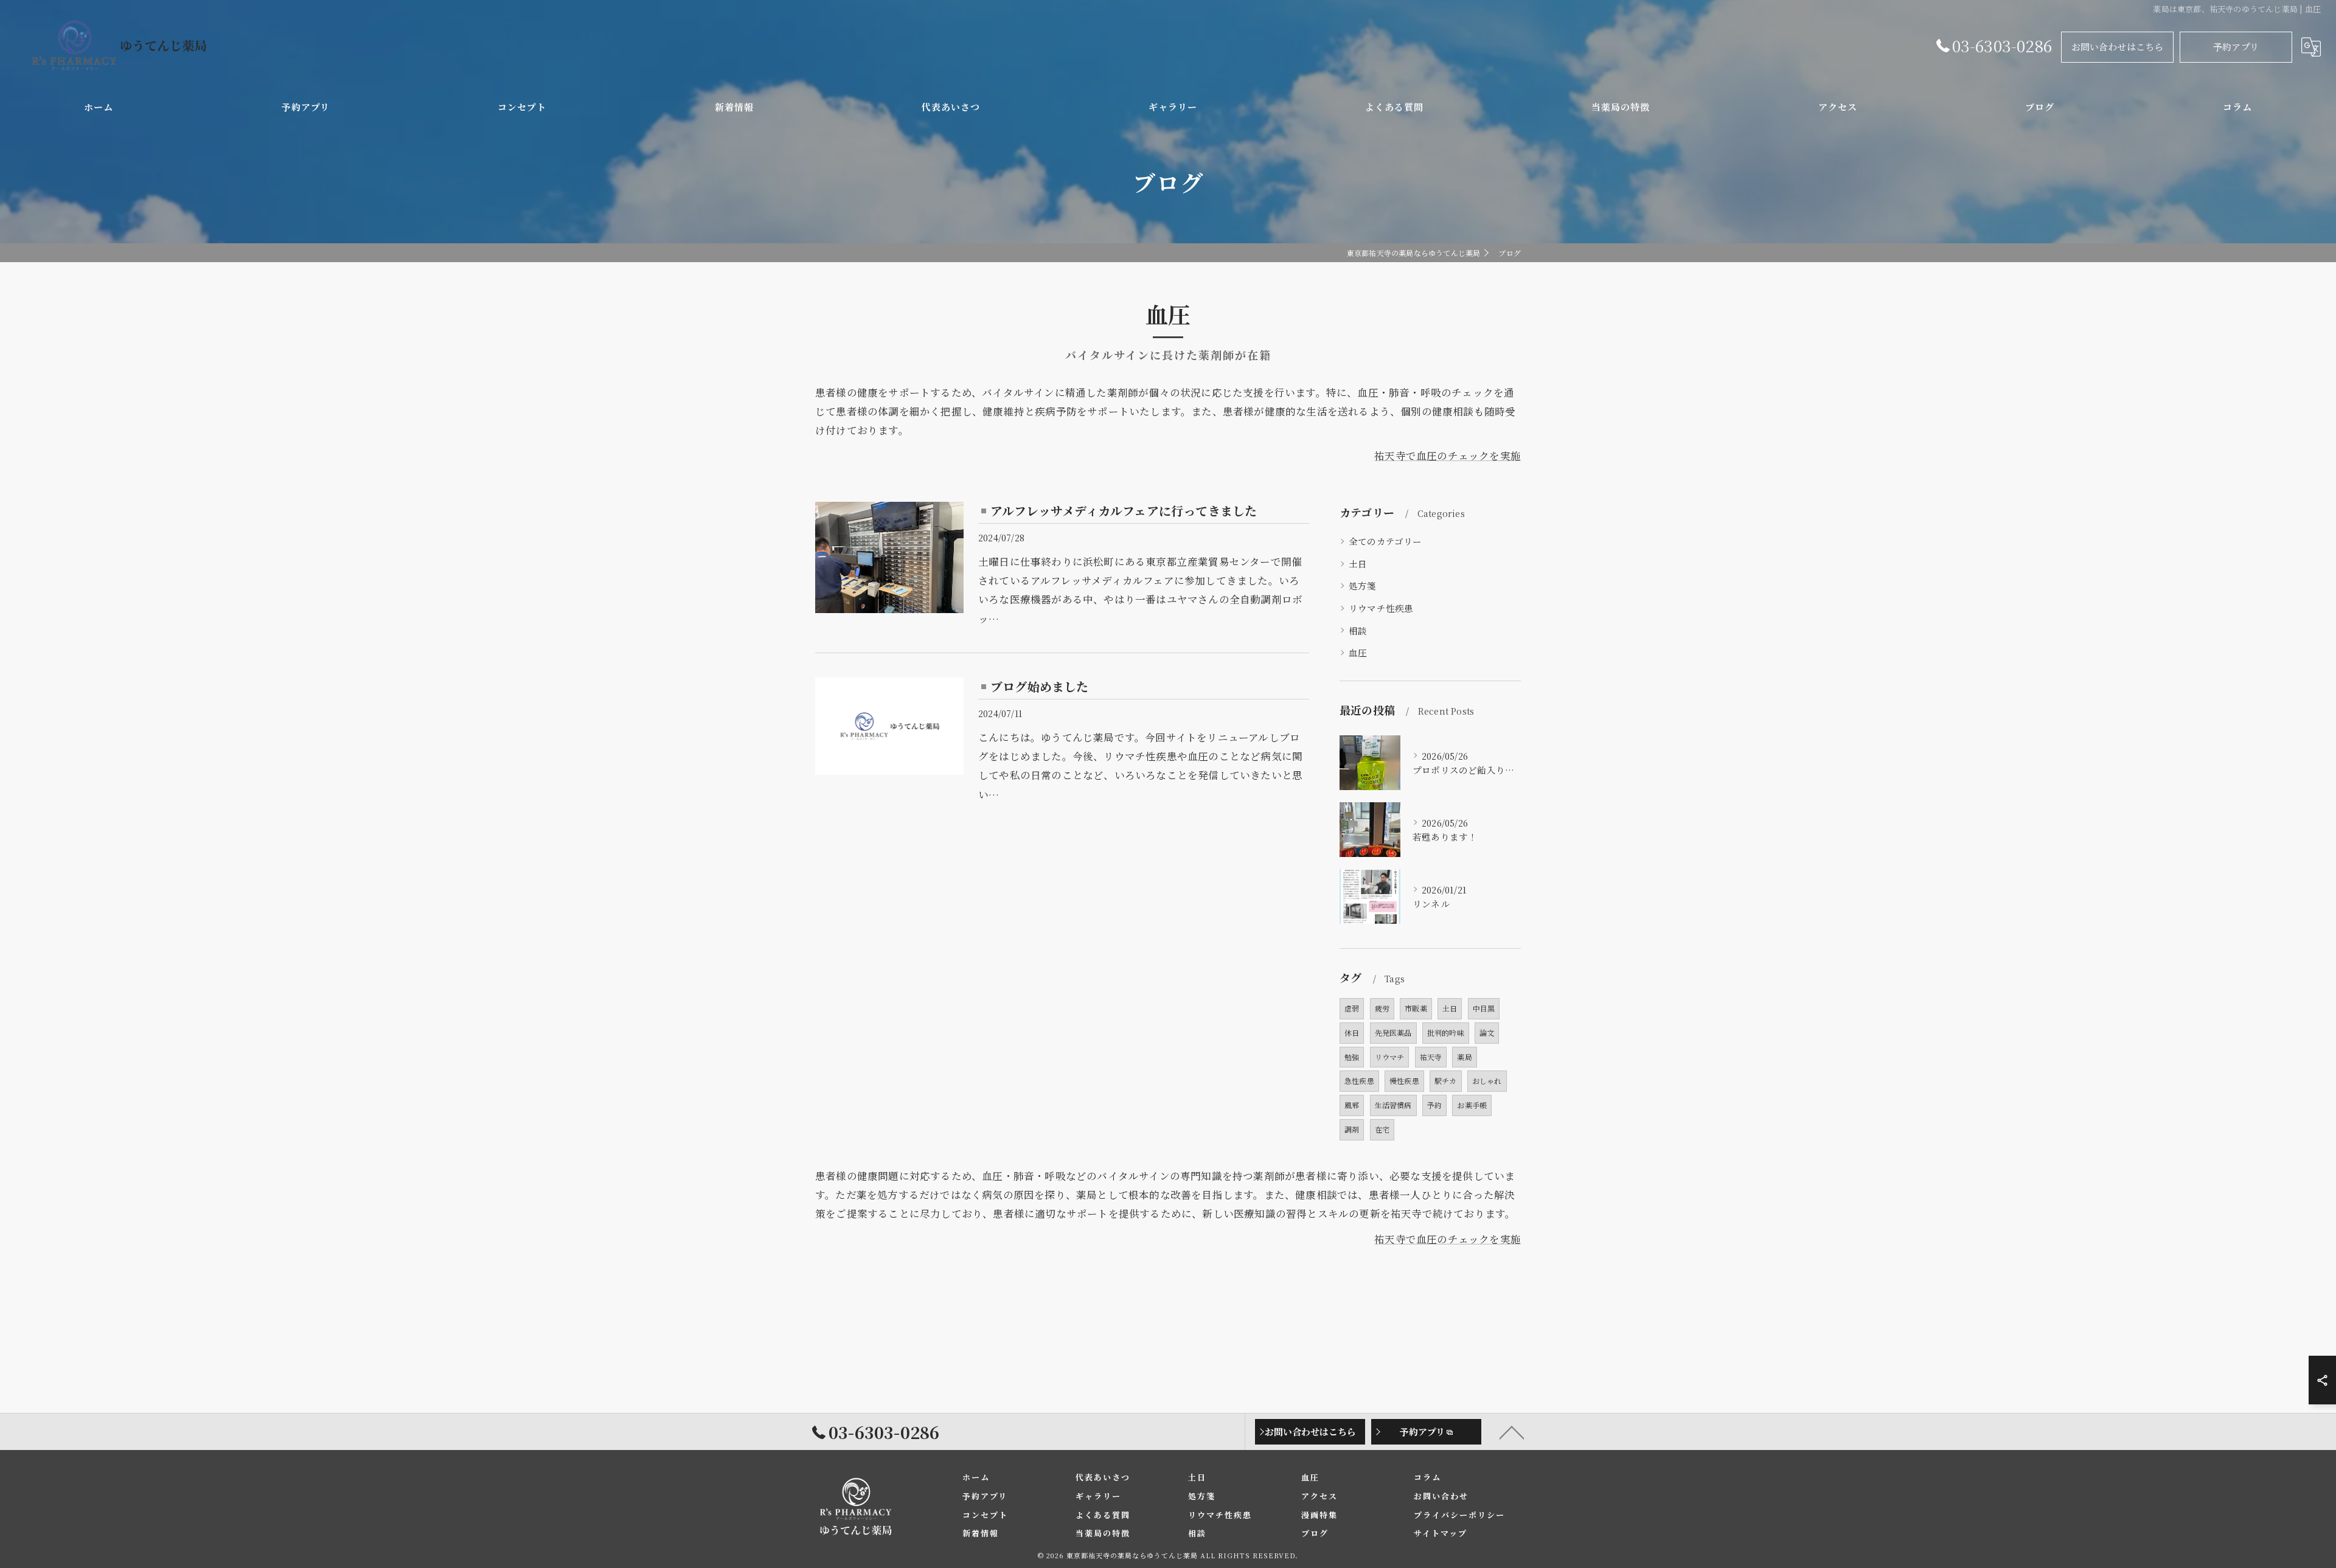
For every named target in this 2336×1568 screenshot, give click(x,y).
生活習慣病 (1393, 1105)
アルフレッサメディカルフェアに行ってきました (1124, 511)
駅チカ (1446, 1081)
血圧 (1358, 652)
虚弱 (1352, 1008)
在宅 (1382, 1129)
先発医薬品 (1393, 1032)
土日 (1358, 564)
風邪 (1352, 1105)
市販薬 (1416, 1008)
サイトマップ (1441, 1533)
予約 (1434, 1105)
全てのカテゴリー (1385, 541)
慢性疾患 (1404, 1081)
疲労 (1382, 1008)
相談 (1358, 630)
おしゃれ (1487, 1081)
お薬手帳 (1472, 1105)
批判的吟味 (1446, 1032)
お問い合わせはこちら (2118, 47)
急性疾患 (1359, 1081)
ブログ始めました (1040, 686)
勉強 (1352, 1057)
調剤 (1352, 1129)
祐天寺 (1431, 1057)
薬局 (1464, 1057)
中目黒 (1484, 1008)
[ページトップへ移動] (1512, 1432)
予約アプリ (2236, 47)
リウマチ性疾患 (1381, 608)
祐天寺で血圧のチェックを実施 (1448, 456)
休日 (1352, 1032)
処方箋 (1363, 585)
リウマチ (1390, 1057)
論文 (1487, 1032)
